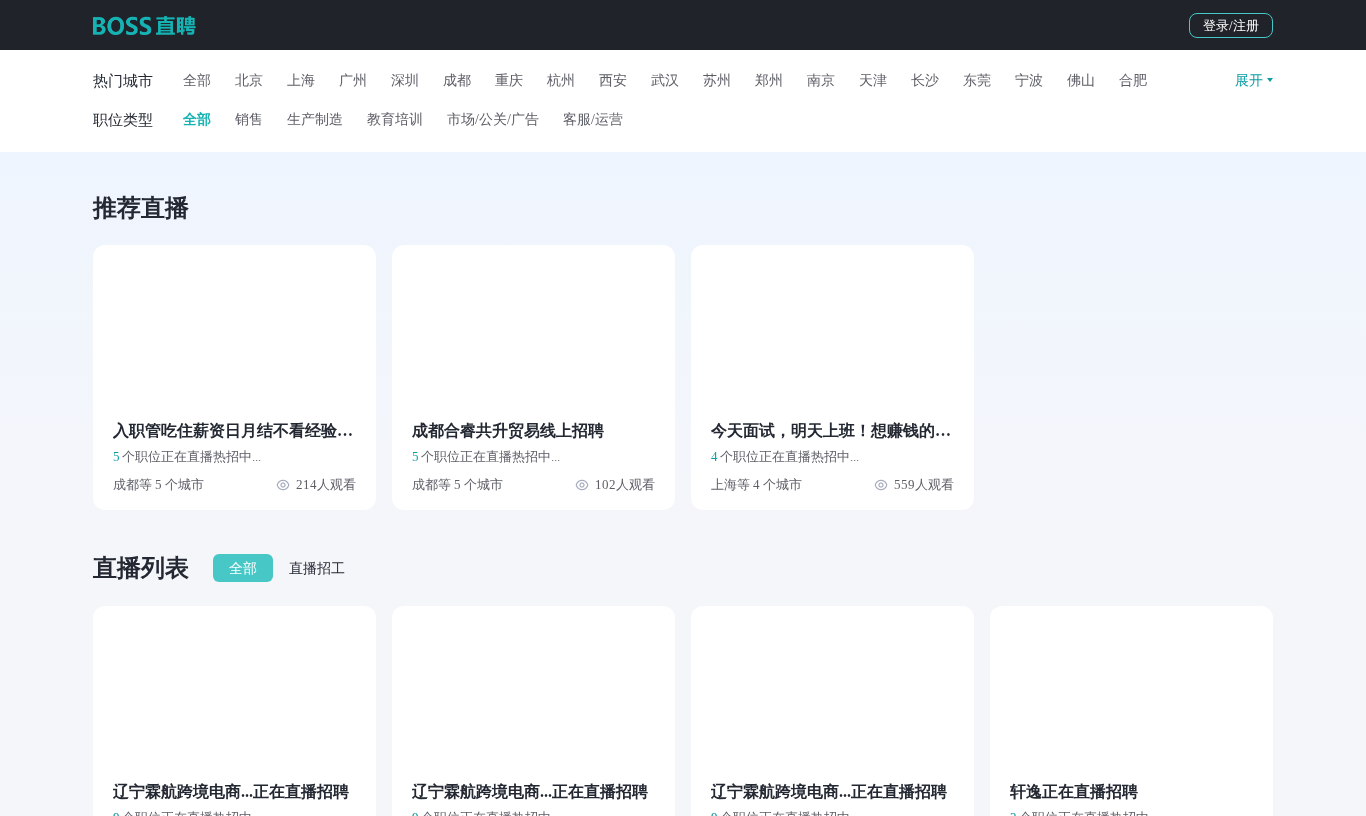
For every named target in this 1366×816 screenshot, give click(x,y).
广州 (353, 80)
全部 (197, 80)
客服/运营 (593, 119)
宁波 (1029, 80)
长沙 (925, 80)
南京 (821, 80)
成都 (457, 80)
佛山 (1081, 80)
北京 (249, 80)
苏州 (717, 80)
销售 (249, 119)
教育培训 (395, 119)
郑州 (769, 80)
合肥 (1133, 80)
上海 (301, 80)
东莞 (977, 80)
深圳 (405, 80)
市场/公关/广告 (493, 119)
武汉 (665, 80)
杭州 (561, 80)
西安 (613, 80)
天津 (873, 80)
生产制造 (315, 119)
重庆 (509, 80)
